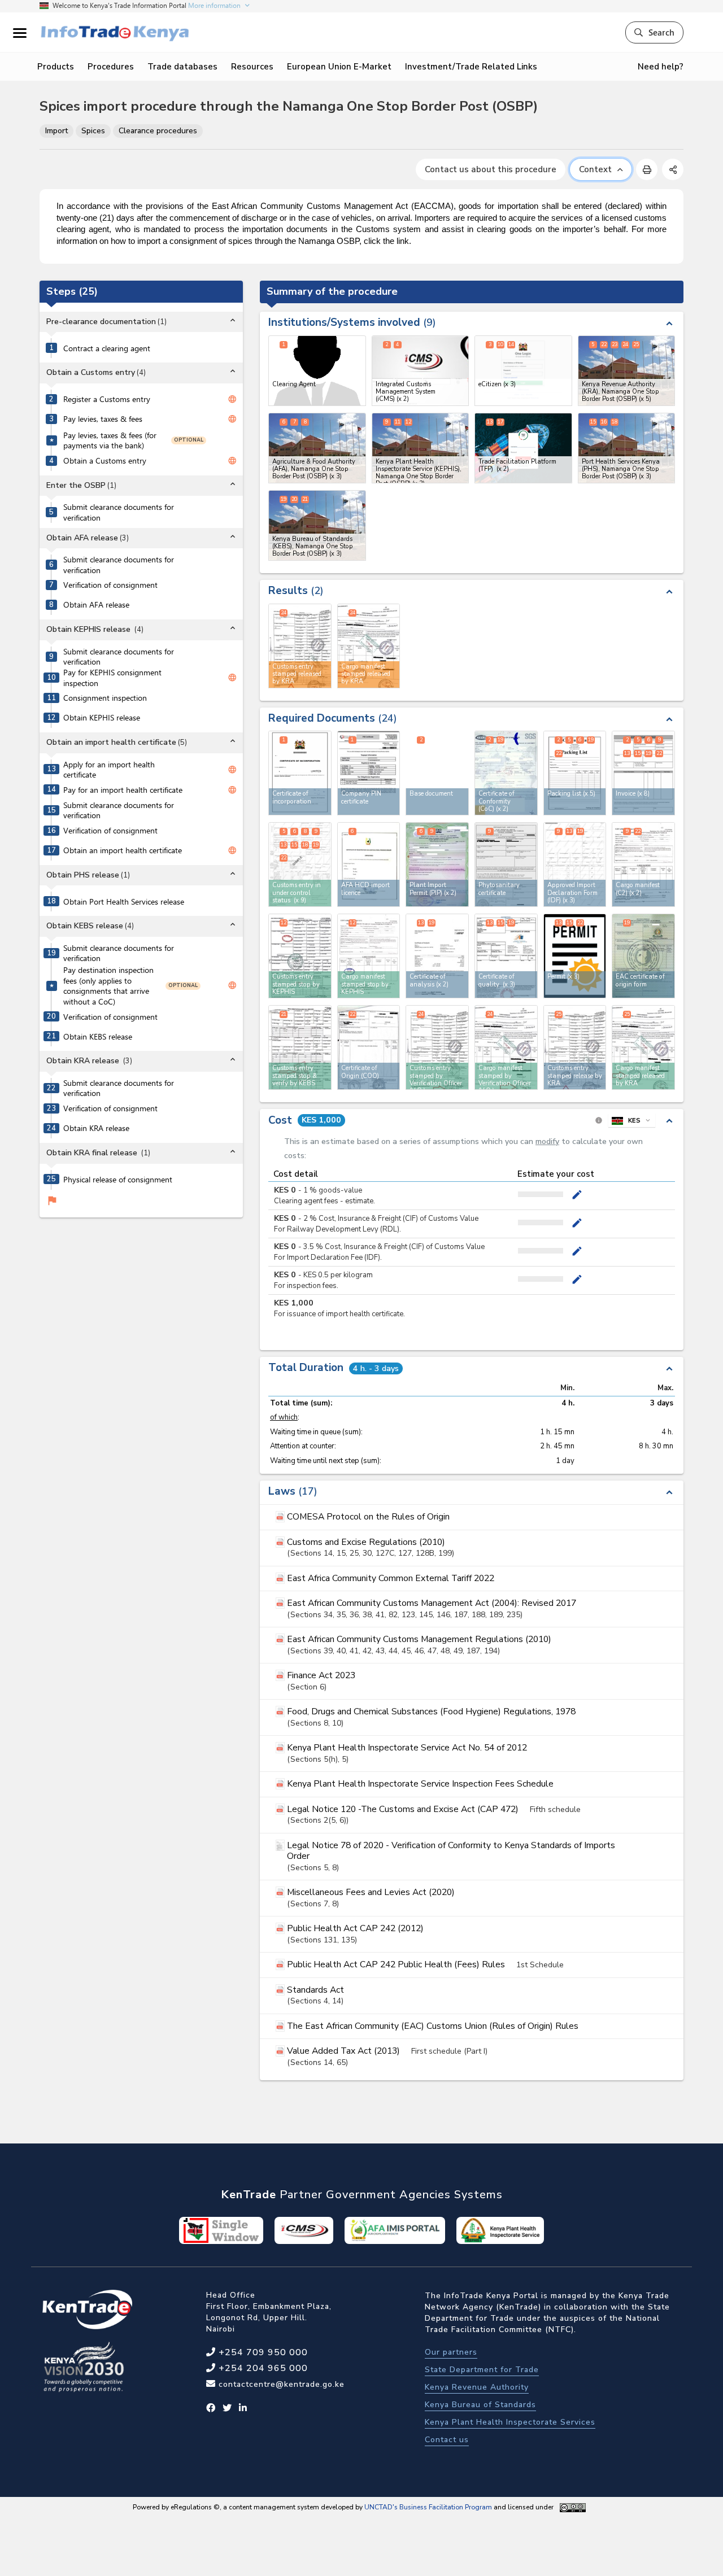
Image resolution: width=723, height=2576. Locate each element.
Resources (252, 67)
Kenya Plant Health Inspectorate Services (510, 2422)
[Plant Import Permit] (437, 865)
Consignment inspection (105, 698)
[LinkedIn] (243, 2408)
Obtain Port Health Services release (124, 902)
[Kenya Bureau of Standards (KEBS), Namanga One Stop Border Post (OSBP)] (317, 525)
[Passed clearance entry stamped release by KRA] (575, 1047)
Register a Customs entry (107, 399)
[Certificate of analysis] (437, 956)
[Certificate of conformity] (506, 773)
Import (56, 131)
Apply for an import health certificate (109, 770)
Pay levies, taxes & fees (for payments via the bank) (110, 441)
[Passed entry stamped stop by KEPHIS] (300, 956)
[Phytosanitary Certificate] (506, 865)
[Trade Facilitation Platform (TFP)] (523, 448)
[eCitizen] (523, 371)
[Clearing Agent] (317, 371)
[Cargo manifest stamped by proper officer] (506, 1047)
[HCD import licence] (369, 865)
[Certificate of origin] (369, 1047)
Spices (93, 131)
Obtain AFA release (96, 605)
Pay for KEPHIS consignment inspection (112, 678)
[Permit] (575, 956)
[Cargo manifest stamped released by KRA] (643, 1047)
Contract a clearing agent (107, 348)
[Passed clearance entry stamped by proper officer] (437, 1047)
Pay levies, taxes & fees (103, 419)
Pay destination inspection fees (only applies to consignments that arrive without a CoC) (108, 986)
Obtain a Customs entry (105, 461)
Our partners (451, 2352)
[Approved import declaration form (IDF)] (575, 865)
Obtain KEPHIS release (102, 718)
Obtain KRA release (96, 1128)
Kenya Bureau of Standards (480, 2405)
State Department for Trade (482, 2370)
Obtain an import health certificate (123, 850)
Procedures (111, 67)
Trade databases (182, 67)
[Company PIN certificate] (369, 773)
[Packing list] (575, 773)
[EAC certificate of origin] (643, 956)
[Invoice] (643, 773)
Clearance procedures (158, 131)
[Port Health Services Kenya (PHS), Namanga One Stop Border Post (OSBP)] (627, 448)
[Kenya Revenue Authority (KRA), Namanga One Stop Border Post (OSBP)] (627, 371)
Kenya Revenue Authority (477, 2387)
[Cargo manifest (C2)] (643, 865)
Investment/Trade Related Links (471, 67)
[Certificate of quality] (506, 956)
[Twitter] (227, 2408)
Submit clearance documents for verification (119, 512)
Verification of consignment (110, 585)
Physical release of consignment (118, 1180)
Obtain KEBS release (98, 1037)
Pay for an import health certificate (123, 790)
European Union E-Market (339, 67)
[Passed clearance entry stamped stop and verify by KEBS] (300, 1047)
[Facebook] (211, 2408)
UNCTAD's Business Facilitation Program (428, 2507)
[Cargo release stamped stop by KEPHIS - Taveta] (369, 956)
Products (56, 67)
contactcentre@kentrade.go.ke (280, 2384)
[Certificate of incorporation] (300, 773)
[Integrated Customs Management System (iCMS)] (421, 371)
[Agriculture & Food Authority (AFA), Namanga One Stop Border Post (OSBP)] (317, 448)
